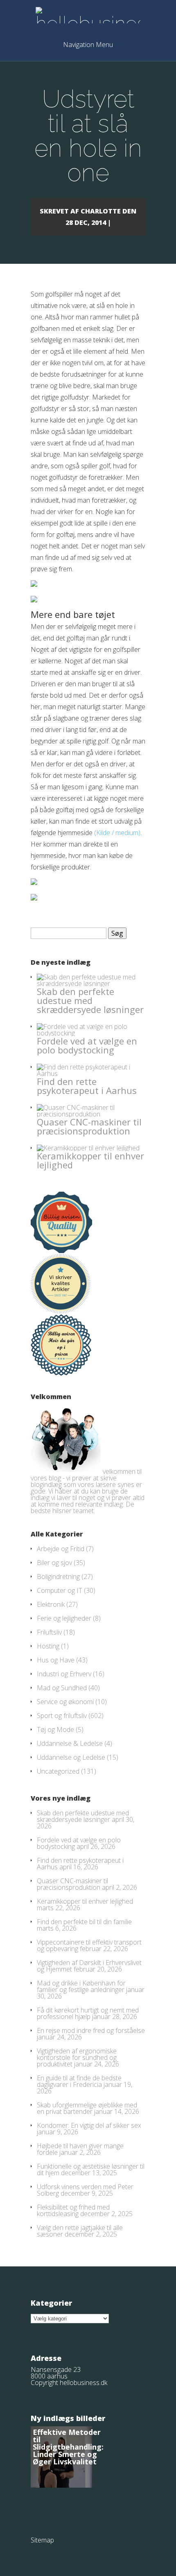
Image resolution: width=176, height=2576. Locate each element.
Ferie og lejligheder (64, 1618)
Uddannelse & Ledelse (70, 1743)
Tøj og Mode (55, 1729)
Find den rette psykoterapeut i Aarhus (87, 1086)
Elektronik (51, 1604)
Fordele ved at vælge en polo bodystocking (87, 1045)
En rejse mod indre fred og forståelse (91, 2030)
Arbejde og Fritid (61, 1549)
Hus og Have (56, 1660)
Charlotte (101, 211)
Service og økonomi (65, 1702)
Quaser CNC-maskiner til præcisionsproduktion (89, 1126)
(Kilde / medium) (117, 833)
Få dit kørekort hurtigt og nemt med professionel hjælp (88, 2013)
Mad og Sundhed (62, 1688)
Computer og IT (60, 1590)
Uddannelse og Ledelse (71, 1757)
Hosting (48, 1646)
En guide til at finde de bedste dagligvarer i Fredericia (79, 2081)
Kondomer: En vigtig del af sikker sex (89, 2125)
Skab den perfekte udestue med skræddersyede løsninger (90, 1000)
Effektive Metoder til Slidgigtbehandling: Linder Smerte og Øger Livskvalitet (68, 2447)
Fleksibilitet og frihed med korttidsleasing (73, 2210)
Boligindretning (58, 1577)
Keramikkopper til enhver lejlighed (90, 1160)
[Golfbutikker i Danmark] (34, 584)
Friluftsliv (49, 1632)
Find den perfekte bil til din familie (84, 1922)
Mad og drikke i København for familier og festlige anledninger (81, 1986)
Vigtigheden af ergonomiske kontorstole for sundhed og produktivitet (77, 2057)
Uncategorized (58, 1771)
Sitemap (42, 2540)
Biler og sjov (54, 1563)
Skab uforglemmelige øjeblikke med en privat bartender (87, 2108)
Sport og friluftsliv (62, 1716)
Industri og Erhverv (64, 1674)
